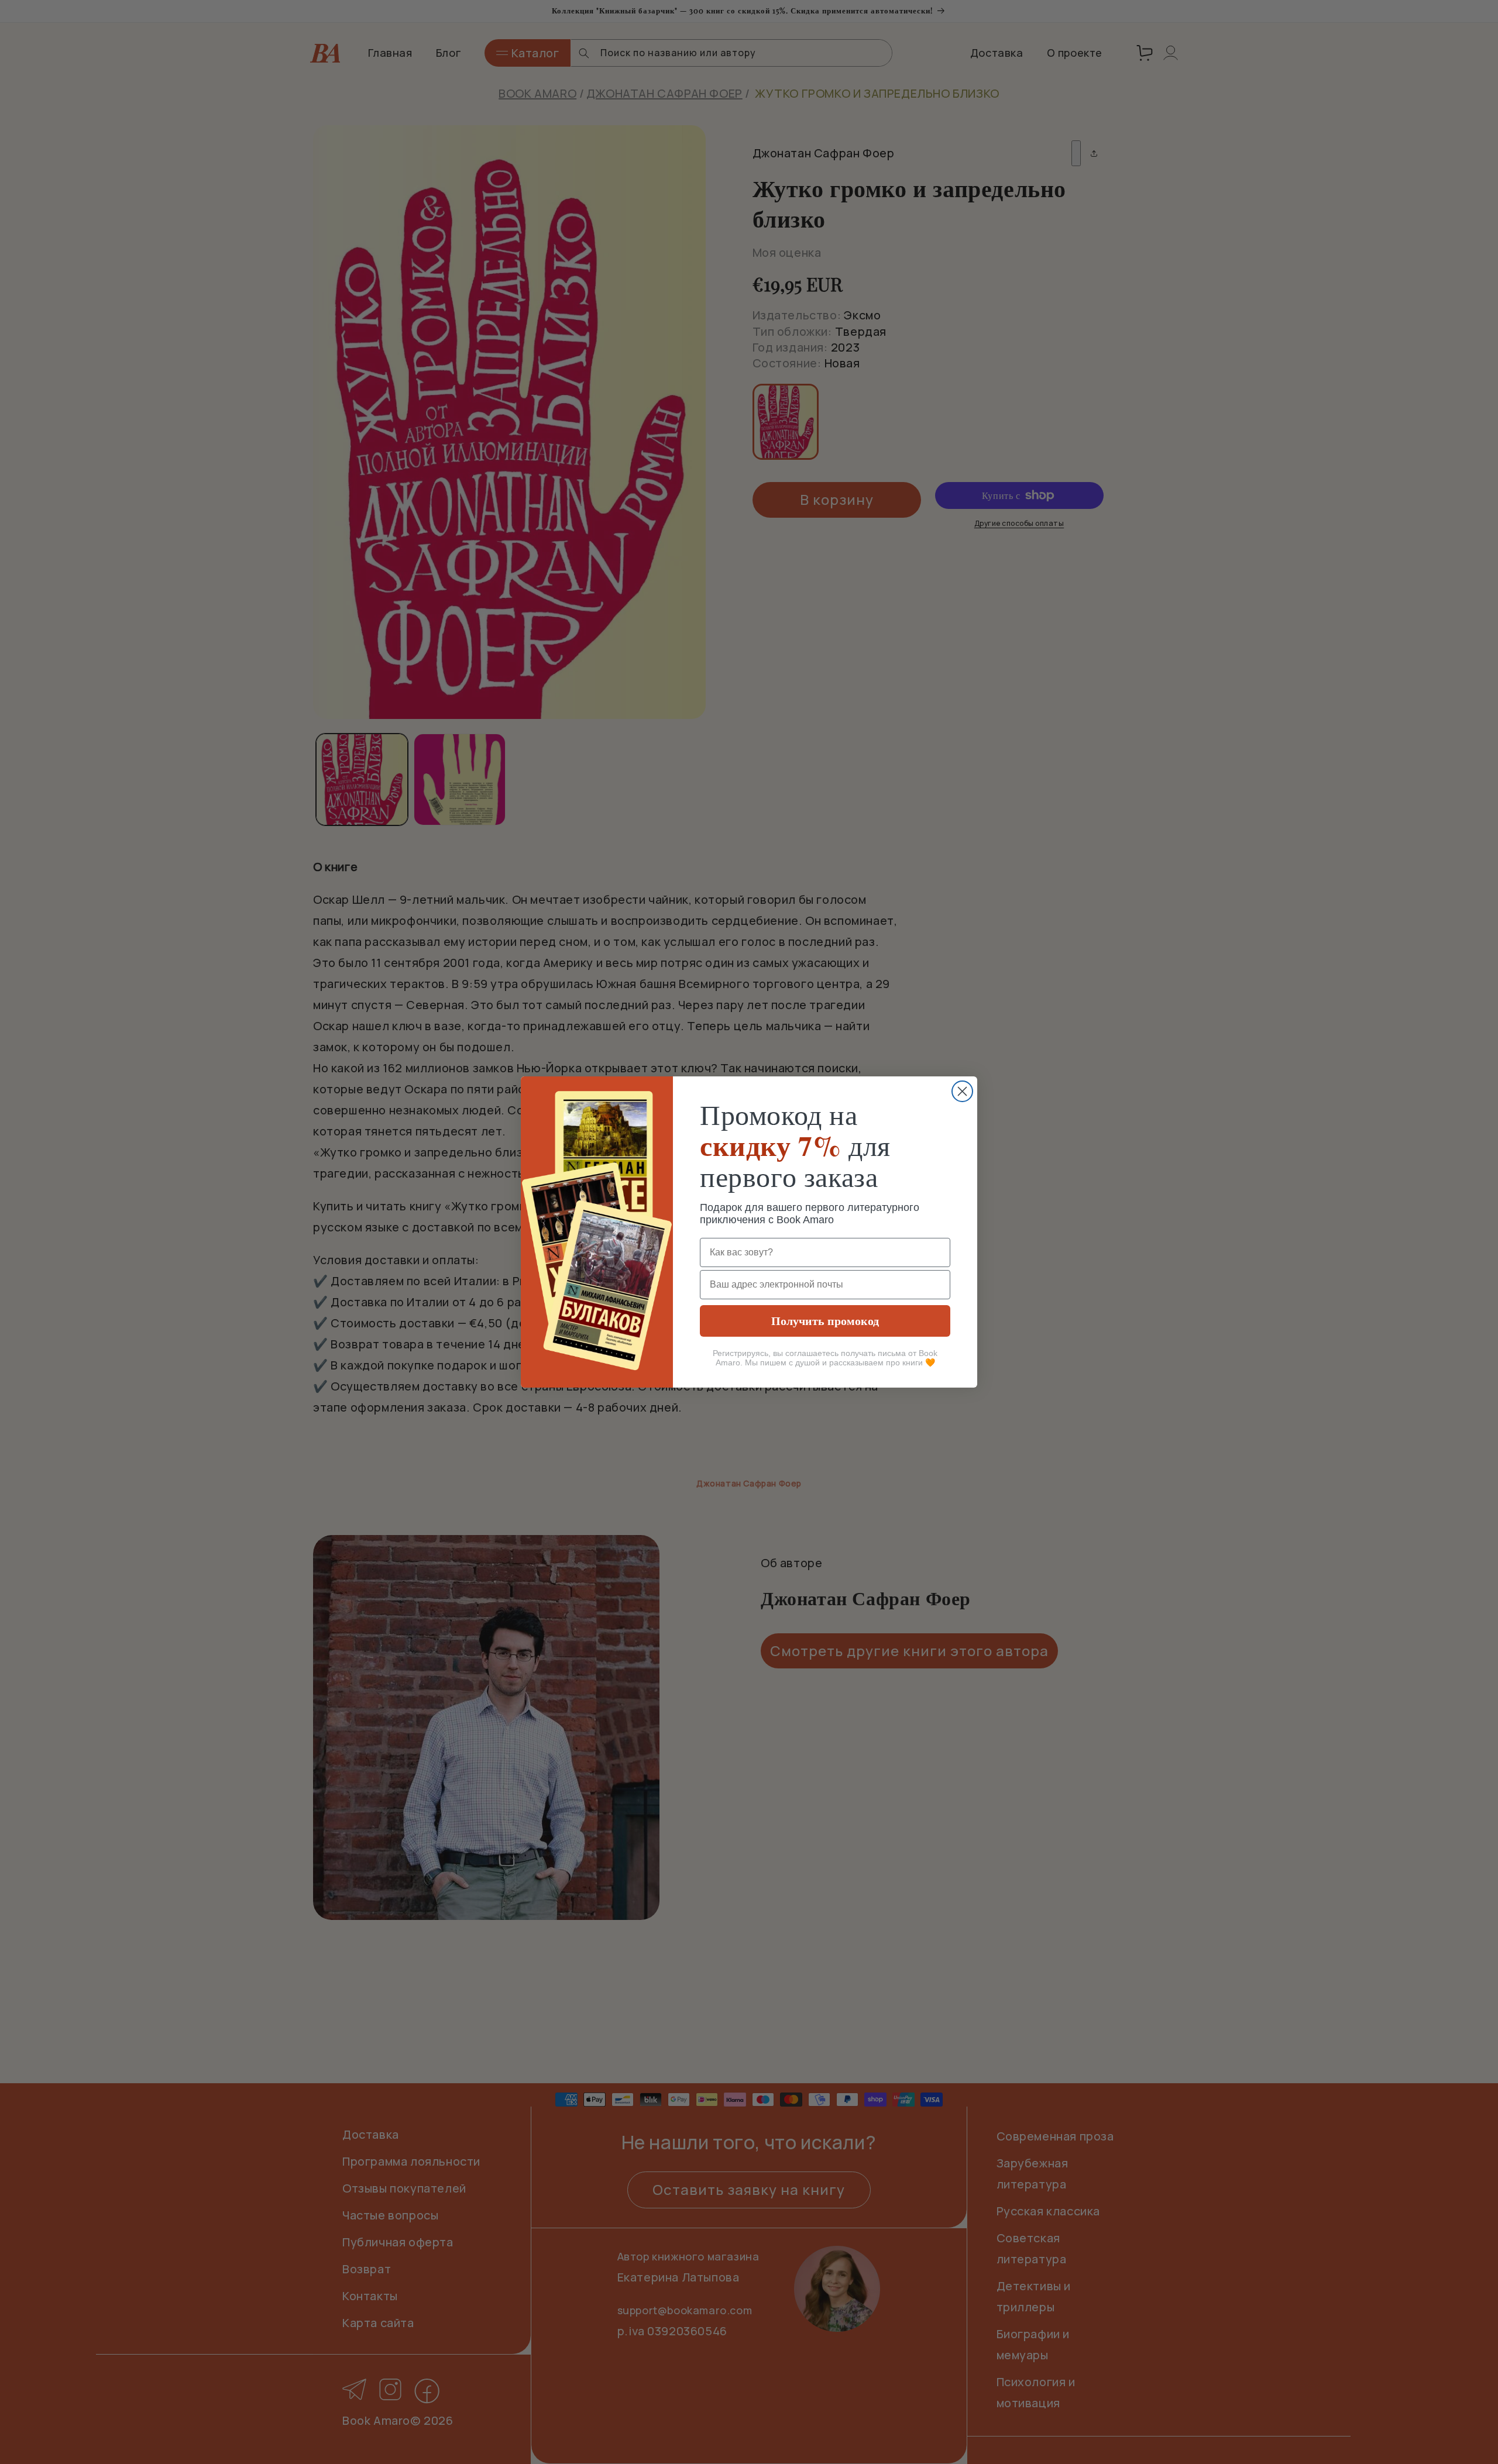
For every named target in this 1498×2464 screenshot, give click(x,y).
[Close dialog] (962, 1091)
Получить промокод (825, 1321)
